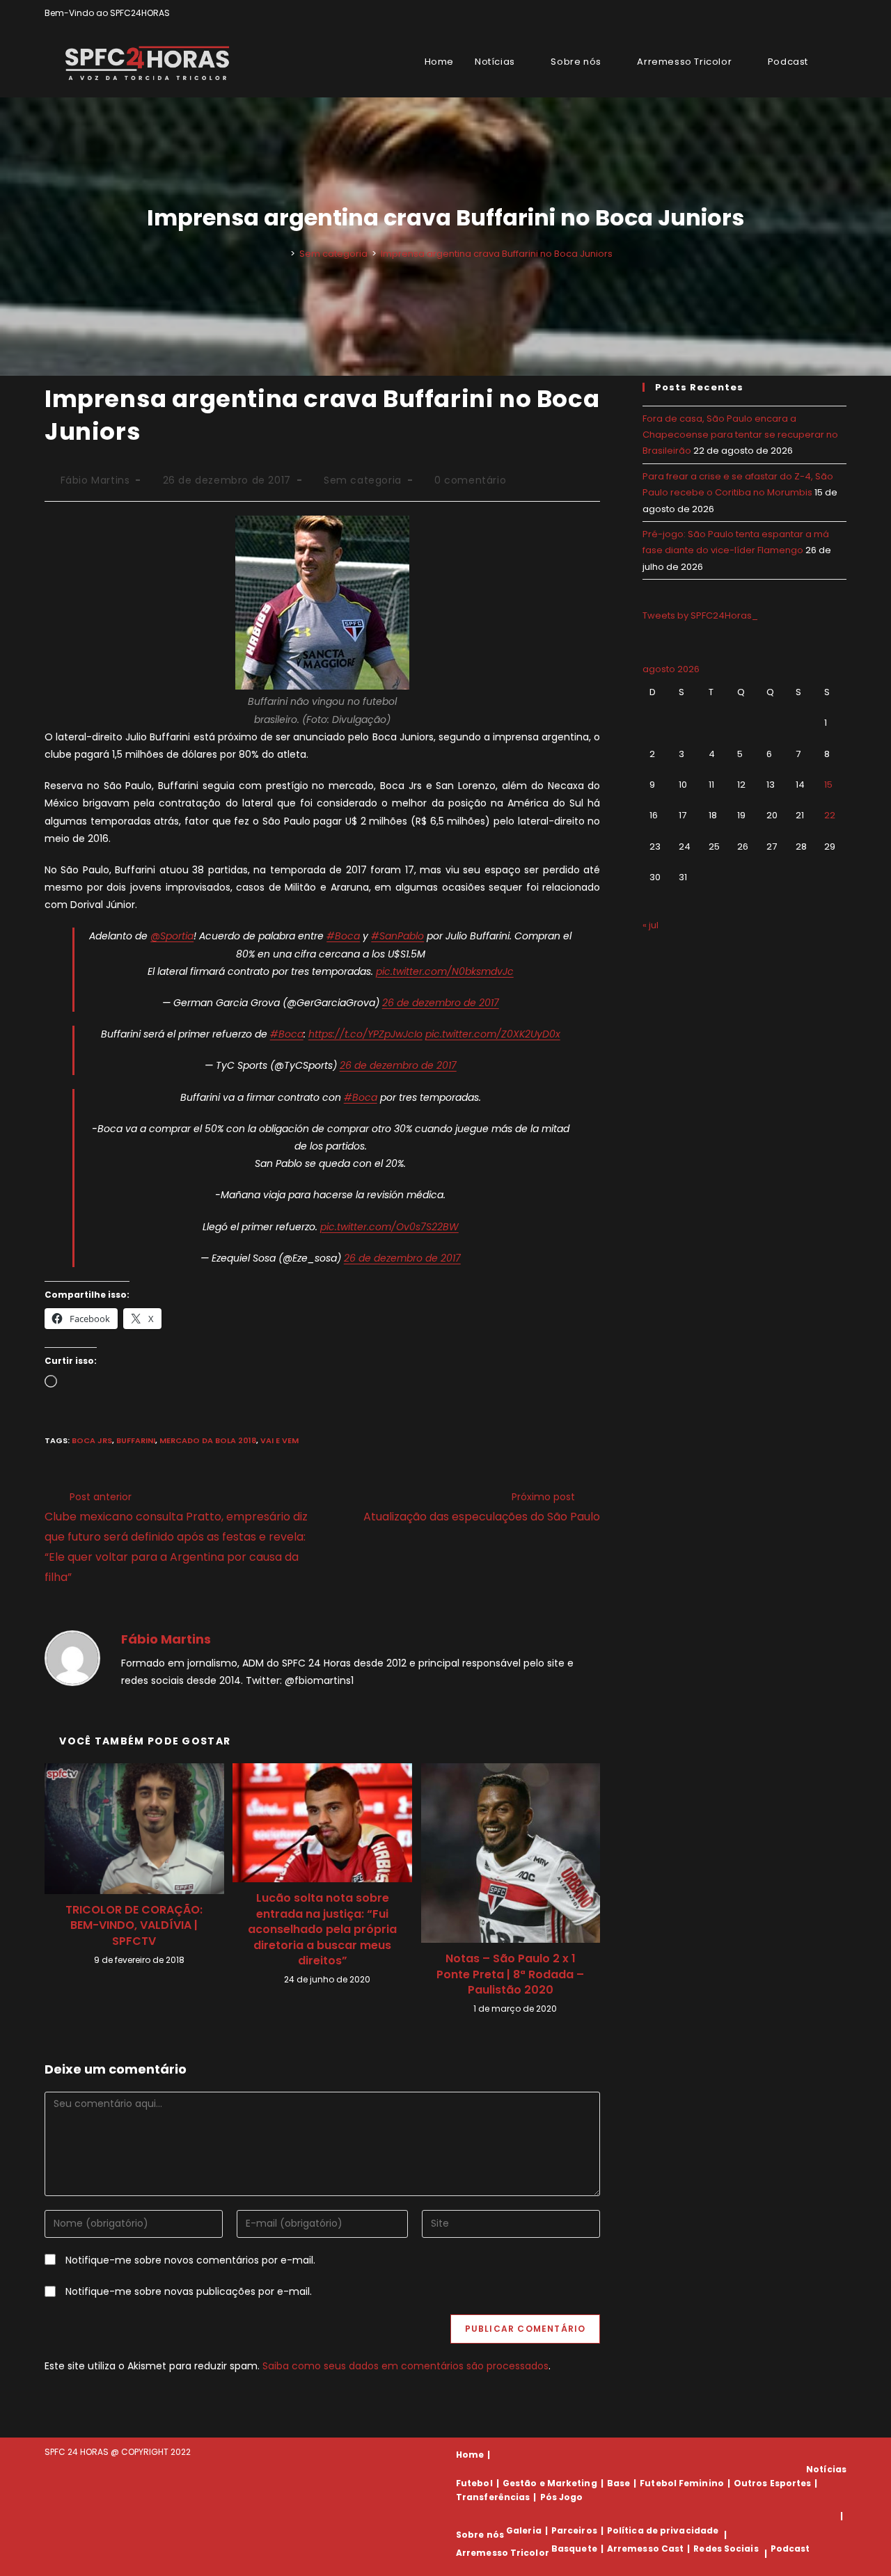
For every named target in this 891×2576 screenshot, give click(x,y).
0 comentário (470, 480)
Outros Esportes (773, 2483)
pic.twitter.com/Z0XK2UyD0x (493, 1034)
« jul (650, 925)
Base (618, 2483)
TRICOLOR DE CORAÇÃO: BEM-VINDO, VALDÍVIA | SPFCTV (134, 1926)
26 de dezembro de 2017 (441, 1003)
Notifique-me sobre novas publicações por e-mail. (189, 2291)
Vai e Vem (279, 1440)
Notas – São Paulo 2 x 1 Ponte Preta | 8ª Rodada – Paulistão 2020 (510, 1974)
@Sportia (172, 936)
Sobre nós (480, 2535)
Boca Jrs (92, 1440)
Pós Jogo (562, 2497)
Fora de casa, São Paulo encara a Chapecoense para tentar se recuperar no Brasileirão (740, 435)
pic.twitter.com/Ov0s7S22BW (389, 1227)
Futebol (474, 2483)
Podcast (790, 2549)
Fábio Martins (95, 480)
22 (830, 815)
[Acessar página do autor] (72, 1657)
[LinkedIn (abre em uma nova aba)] (841, 13)
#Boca (343, 936)
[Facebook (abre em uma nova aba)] (811, 13)
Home (470, 2455)
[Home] (283, 254)
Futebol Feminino (682, 2483)
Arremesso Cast (645, 2549)
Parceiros (574, 2530)
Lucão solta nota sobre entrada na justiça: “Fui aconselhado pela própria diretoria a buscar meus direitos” (322, 1930)
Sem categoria (363, 480)
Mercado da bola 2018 (208, 1440)
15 (828, 785)
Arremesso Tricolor (503, 2553)
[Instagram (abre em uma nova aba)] (827, 13)
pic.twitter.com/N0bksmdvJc (445, 971)
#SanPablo (397, 936)
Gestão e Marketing (550, 2483)
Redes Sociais (726, 2549)
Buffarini (136, 1440)
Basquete (574, 2549)
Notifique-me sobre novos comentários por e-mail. (190, 2260)
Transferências (493, 2497)
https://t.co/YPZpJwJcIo (365, 1034)
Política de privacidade (663, 2530)
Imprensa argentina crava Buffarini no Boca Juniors (497, 254)
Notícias (826, 2469)
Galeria (524, 2530)
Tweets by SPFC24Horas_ (700, 615)
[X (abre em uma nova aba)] (795, 13)
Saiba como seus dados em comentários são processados (405, 2366)
